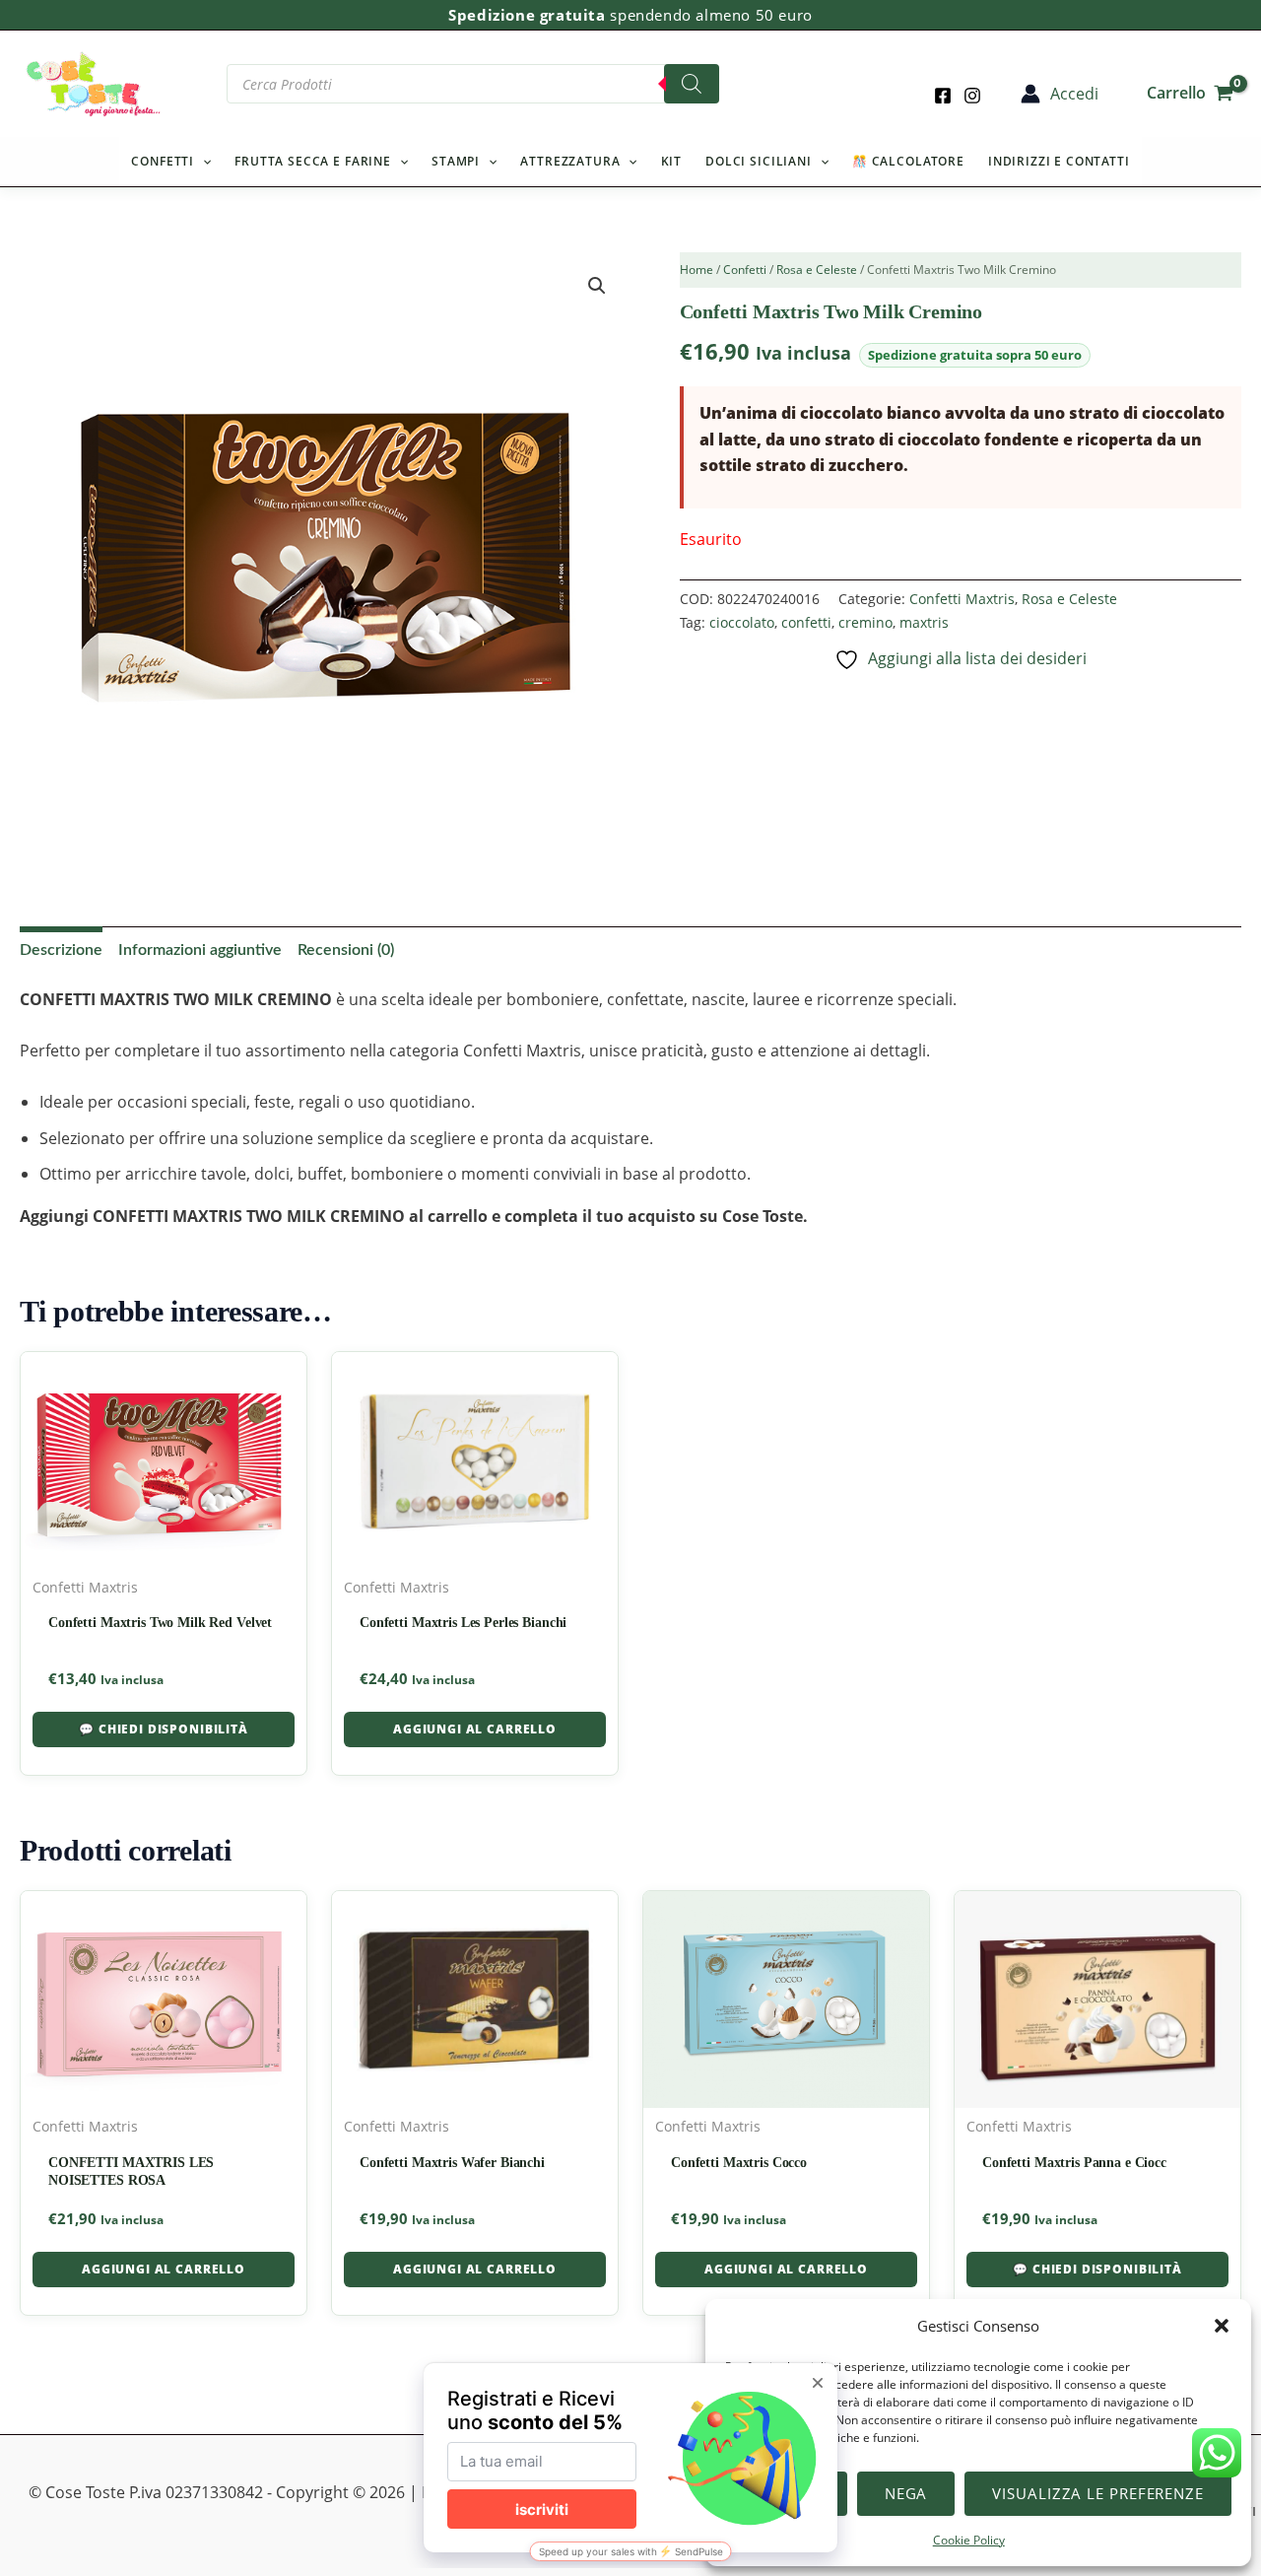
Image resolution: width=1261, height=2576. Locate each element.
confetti (806, 622)
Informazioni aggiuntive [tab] (200, 950)
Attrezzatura (570, 161)
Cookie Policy (969, 2540)
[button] (1222, 2326)
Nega (906, 2493)
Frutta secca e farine (313, 161)
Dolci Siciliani (759, 161)
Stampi (456, 161)
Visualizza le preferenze (1098, 2493)
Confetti (163, 161)
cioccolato (742, 622)
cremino (865, 622)
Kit (672, 161)
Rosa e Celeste (817, 270)
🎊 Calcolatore (908, 161)
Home (697, 270)
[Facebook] (943, 96)
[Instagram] (972, 96)
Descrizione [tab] (61, 950)
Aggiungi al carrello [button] (475, 1729)
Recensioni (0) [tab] (346, 950)
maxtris (924, 622)
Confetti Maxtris (962, 599)
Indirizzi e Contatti (1059, 161)
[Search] (692, 84)
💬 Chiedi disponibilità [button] (163, 1729)
